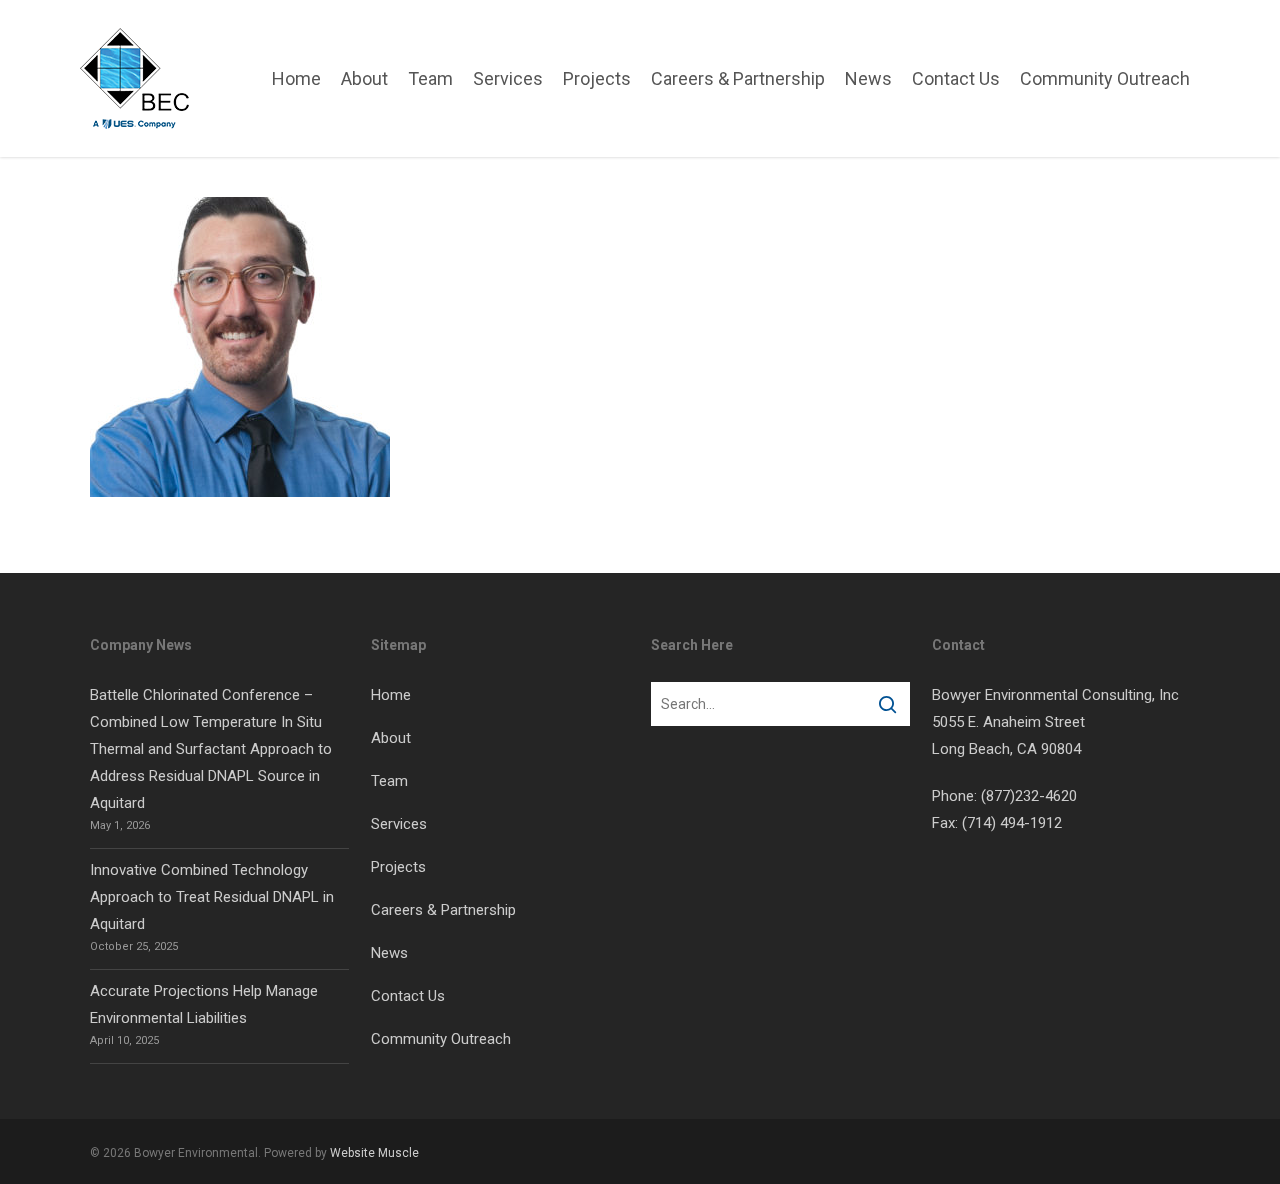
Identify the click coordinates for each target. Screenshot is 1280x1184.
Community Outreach (441, 1039)
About (391, 738)
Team (389, 781)
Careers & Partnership (443, 910)
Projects (398, 867)
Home (391, 695)
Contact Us (408, 996)
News (389, 953)
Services (399, 824)
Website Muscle (374, 1153)
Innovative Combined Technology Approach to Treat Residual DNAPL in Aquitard (212, 897)
